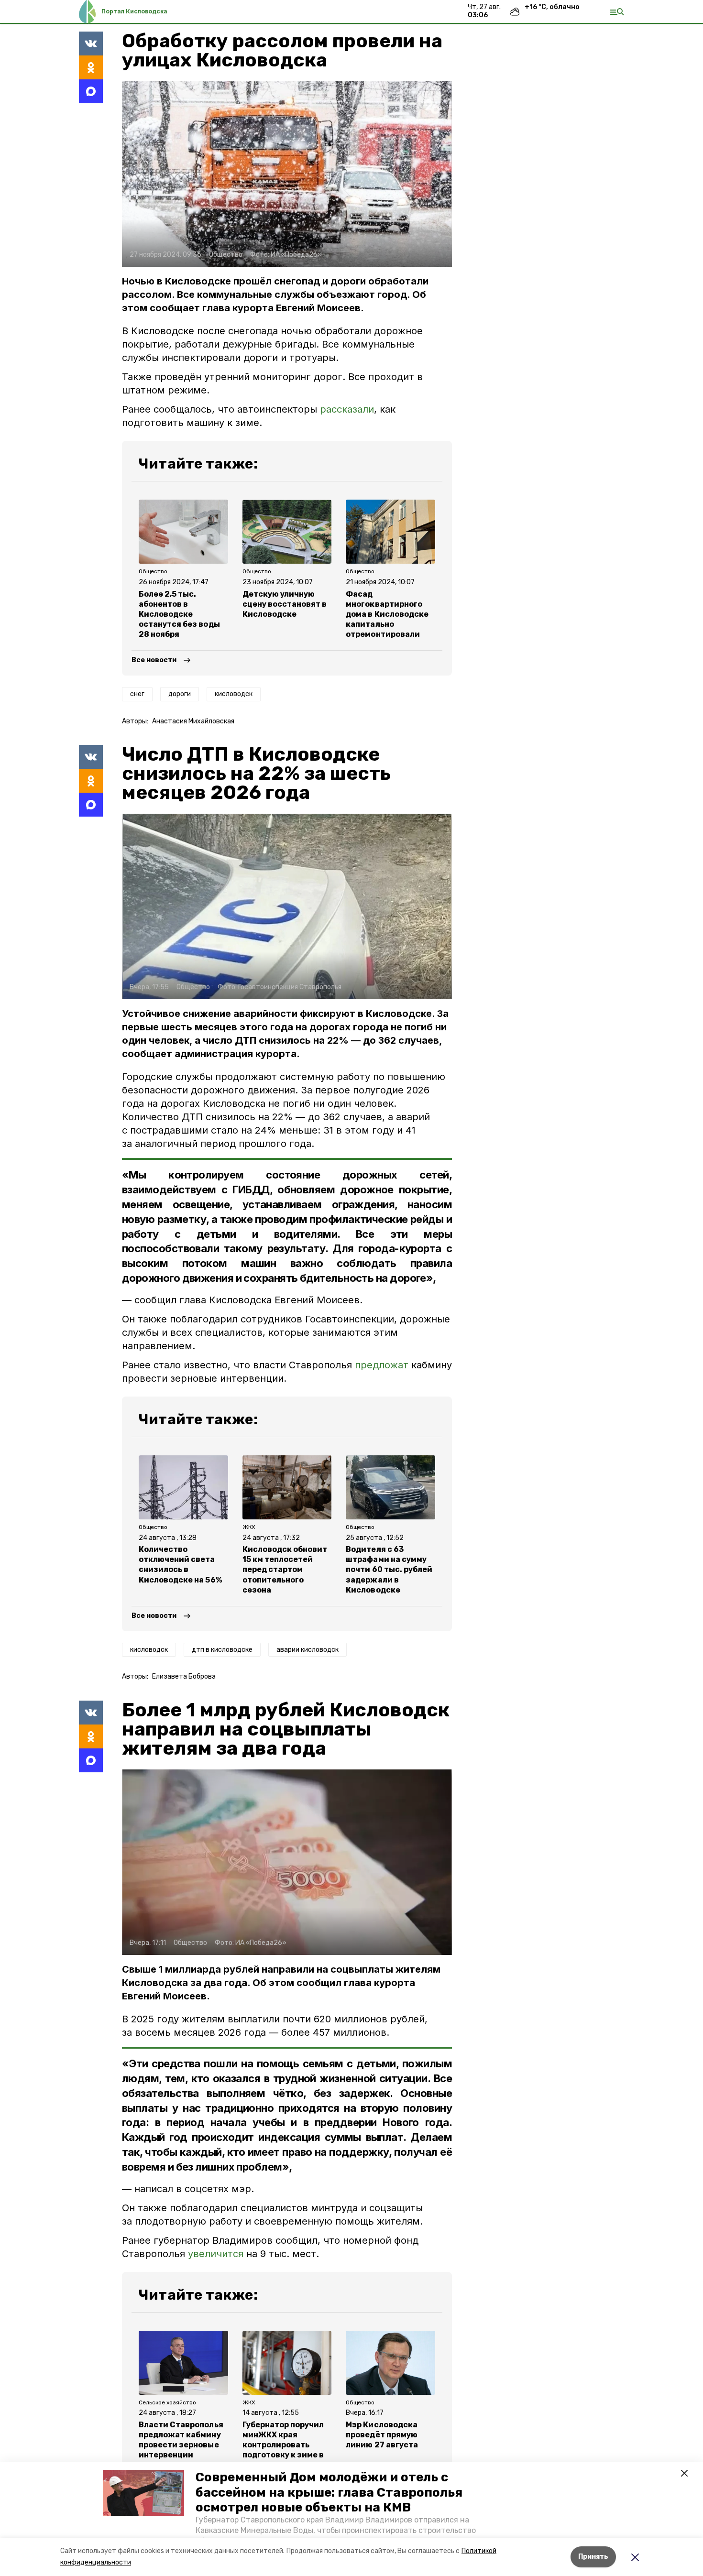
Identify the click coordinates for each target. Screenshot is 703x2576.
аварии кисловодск (308, 1650)
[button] (143, 2493)
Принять (593, 2557)
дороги (180, 694)
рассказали (347, 409)
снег (137, 694)
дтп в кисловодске (222, 1650)
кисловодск (234, 694)
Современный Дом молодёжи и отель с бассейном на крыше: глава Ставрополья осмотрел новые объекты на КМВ (329, 2492)
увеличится (216, 2254)
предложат (382, 1365)
